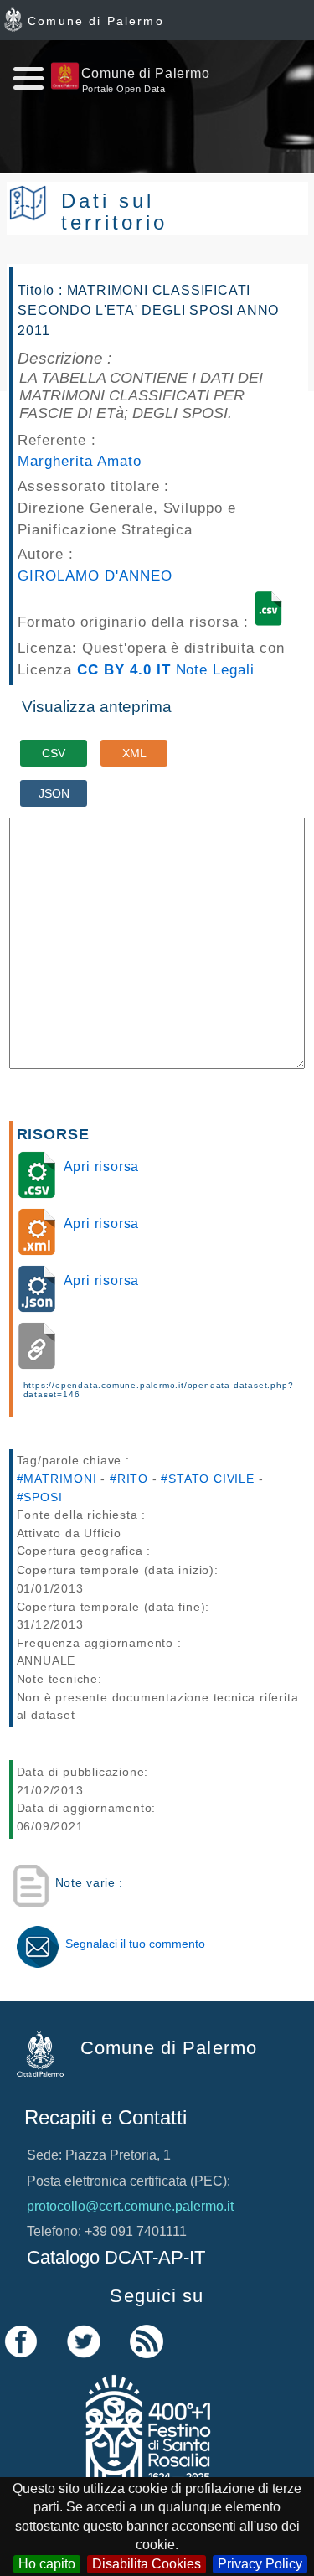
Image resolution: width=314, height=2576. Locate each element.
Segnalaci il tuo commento (135, 1944)
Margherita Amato (79, 461)
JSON (54, 793)
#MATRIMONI (57, 1479)
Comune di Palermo (96, 21)
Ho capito (47, 2564)
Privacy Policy (260, 2564)
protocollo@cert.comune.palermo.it (130, 2206)
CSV (54, 753)
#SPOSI (40, 1497)
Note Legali (216, 669)
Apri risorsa (102, 1167)
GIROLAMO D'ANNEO (95, 576)
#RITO (129, 1479)
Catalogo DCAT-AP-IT (116, 2257)
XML (134, 753)
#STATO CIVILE (207, 1479)
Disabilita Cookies (147, 2564)
